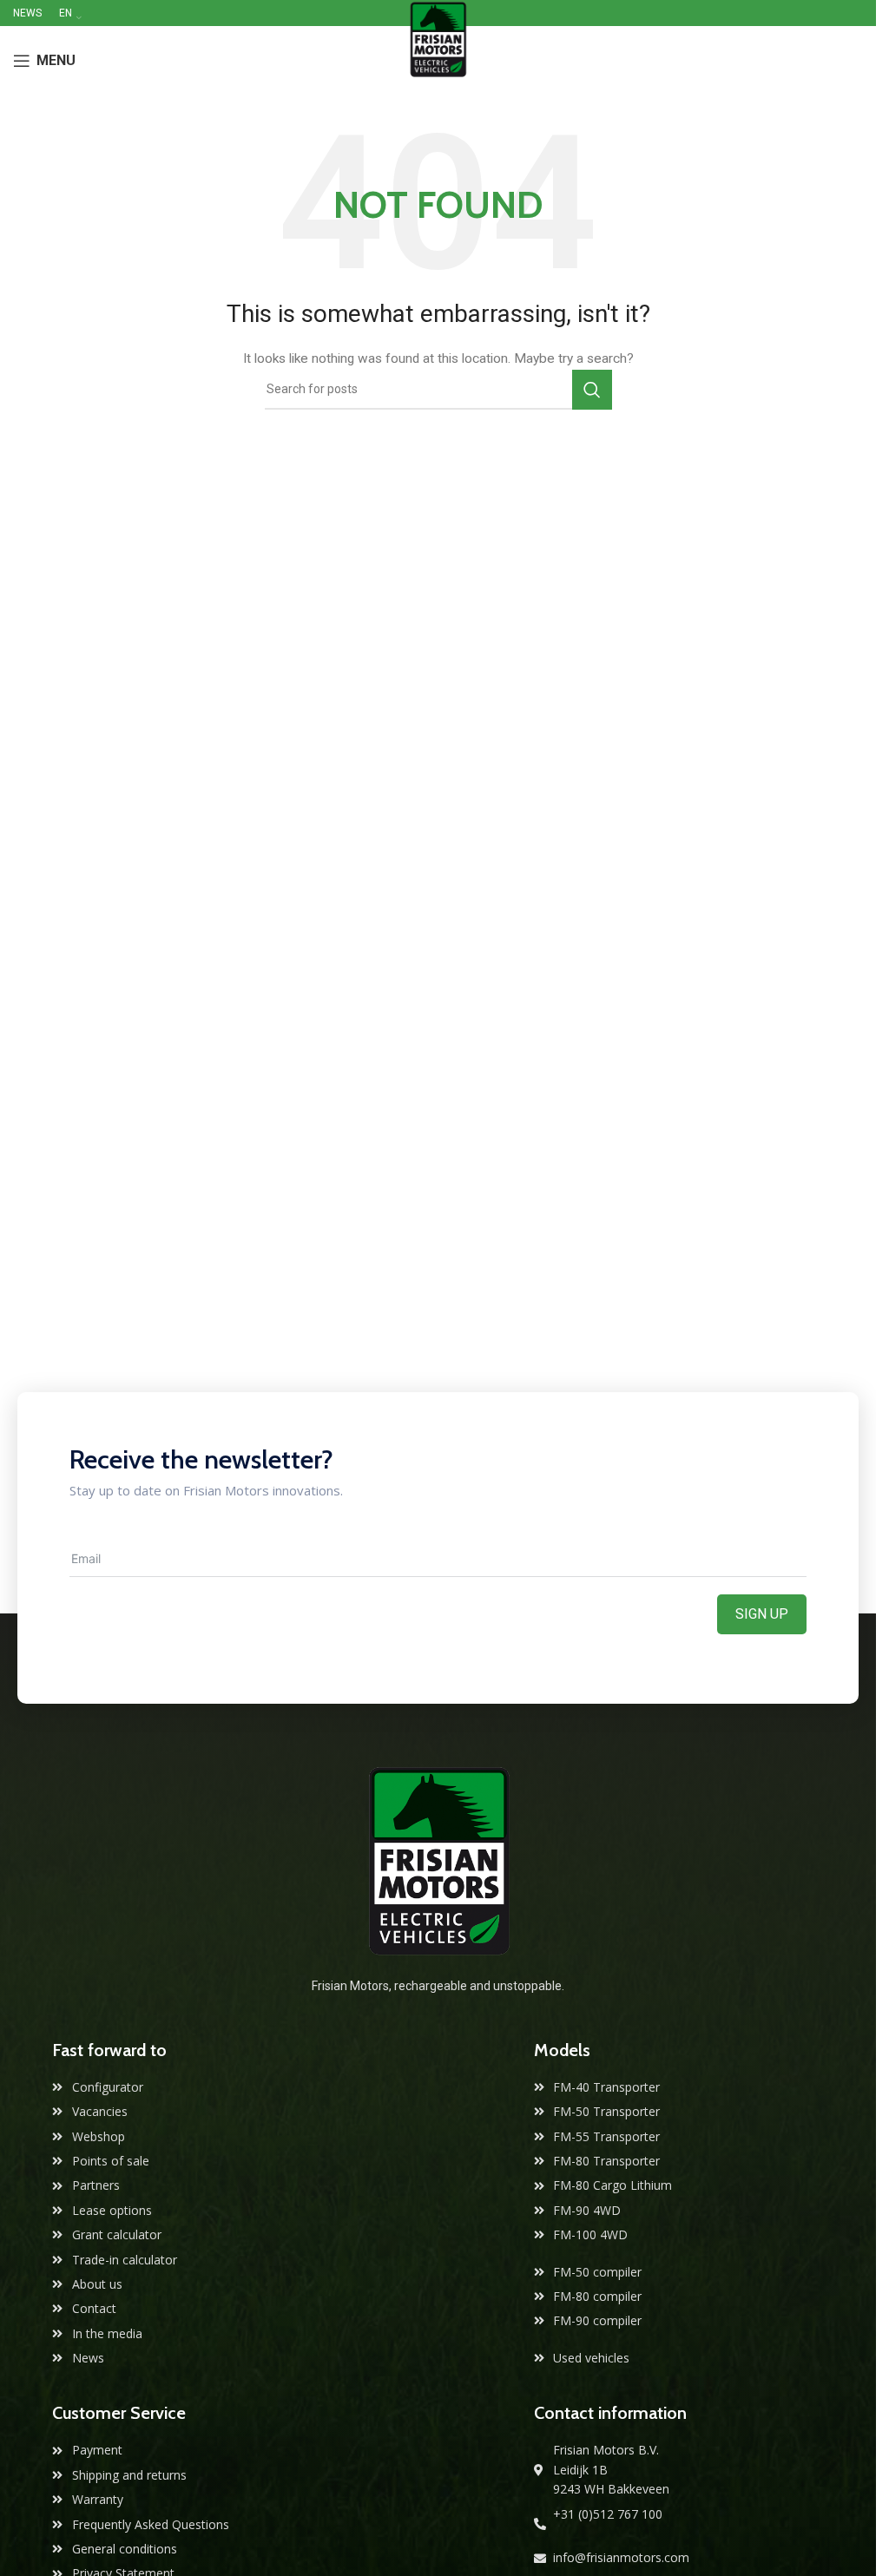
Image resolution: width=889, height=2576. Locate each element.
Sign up (762, 1614)
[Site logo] (438, 60)
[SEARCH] (592, 390)
